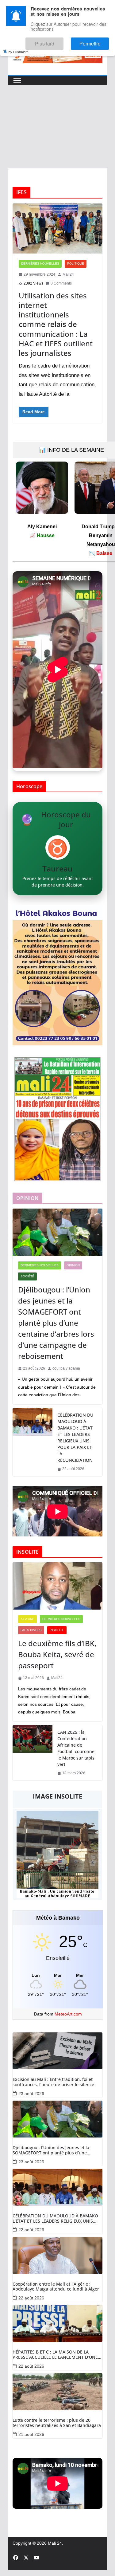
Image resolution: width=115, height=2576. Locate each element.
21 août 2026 (31, 2434)
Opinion (73, 1265)
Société (27, 1276)
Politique (76, 263)
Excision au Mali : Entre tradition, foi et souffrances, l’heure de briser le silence (53, 2082)
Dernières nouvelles (40, 263)
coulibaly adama (66, 1368)
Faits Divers (31, 1630)
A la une (27, 1619)
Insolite (57, 1630)
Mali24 (68, 274)
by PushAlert (18, 47)
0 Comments (61, 283)
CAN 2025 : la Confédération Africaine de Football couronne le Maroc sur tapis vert (76, 1748)
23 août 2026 (31, 2094)
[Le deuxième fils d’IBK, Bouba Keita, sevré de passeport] (57, 1586)
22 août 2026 (31, 2230)
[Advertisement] (57, 127)
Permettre (95, 41)
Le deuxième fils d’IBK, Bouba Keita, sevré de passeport (57, 1654)
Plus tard (61, 41)
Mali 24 (55, 2543)
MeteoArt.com (68, 2014)
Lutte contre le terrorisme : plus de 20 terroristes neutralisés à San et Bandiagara (57, 2423)
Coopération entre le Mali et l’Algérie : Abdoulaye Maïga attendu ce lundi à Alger (56, 2287)
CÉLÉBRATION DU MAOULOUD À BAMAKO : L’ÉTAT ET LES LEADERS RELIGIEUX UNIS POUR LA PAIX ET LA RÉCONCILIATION (75, 1437)
